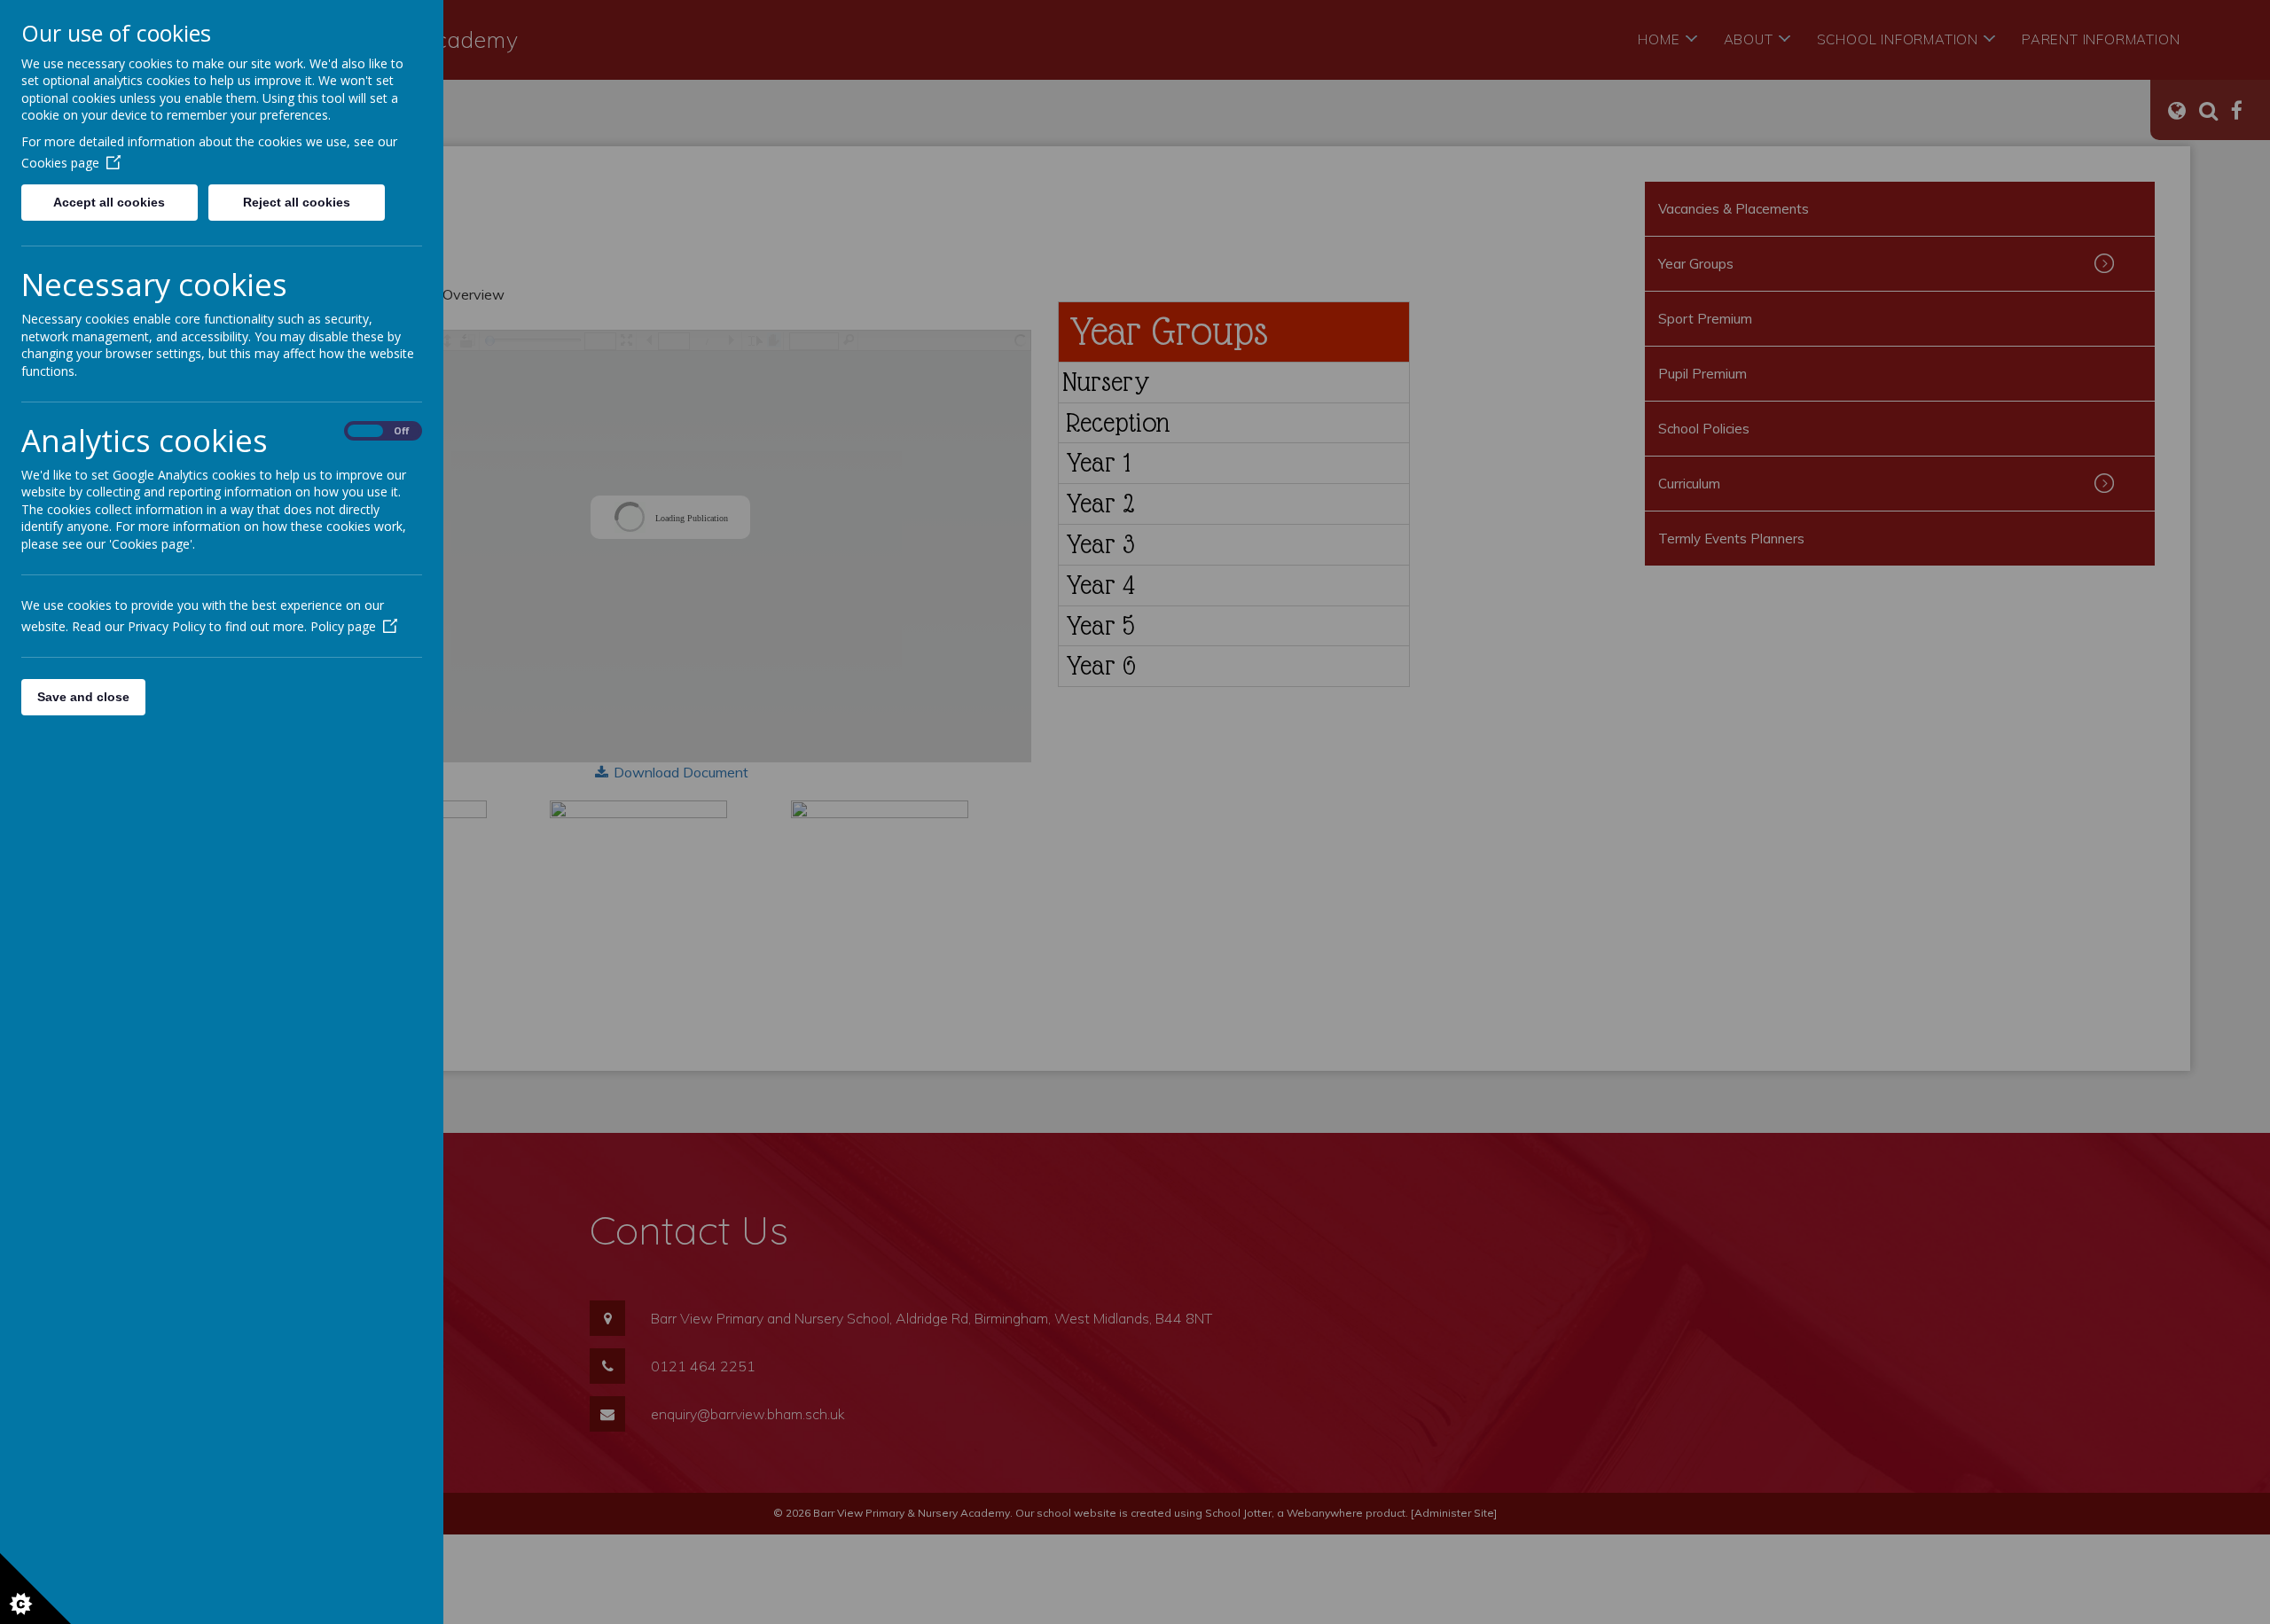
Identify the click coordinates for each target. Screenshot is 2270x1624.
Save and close (83, 697)
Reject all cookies (297, 202)
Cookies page (60, 163)
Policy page (343, 626)
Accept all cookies (109, 202)
